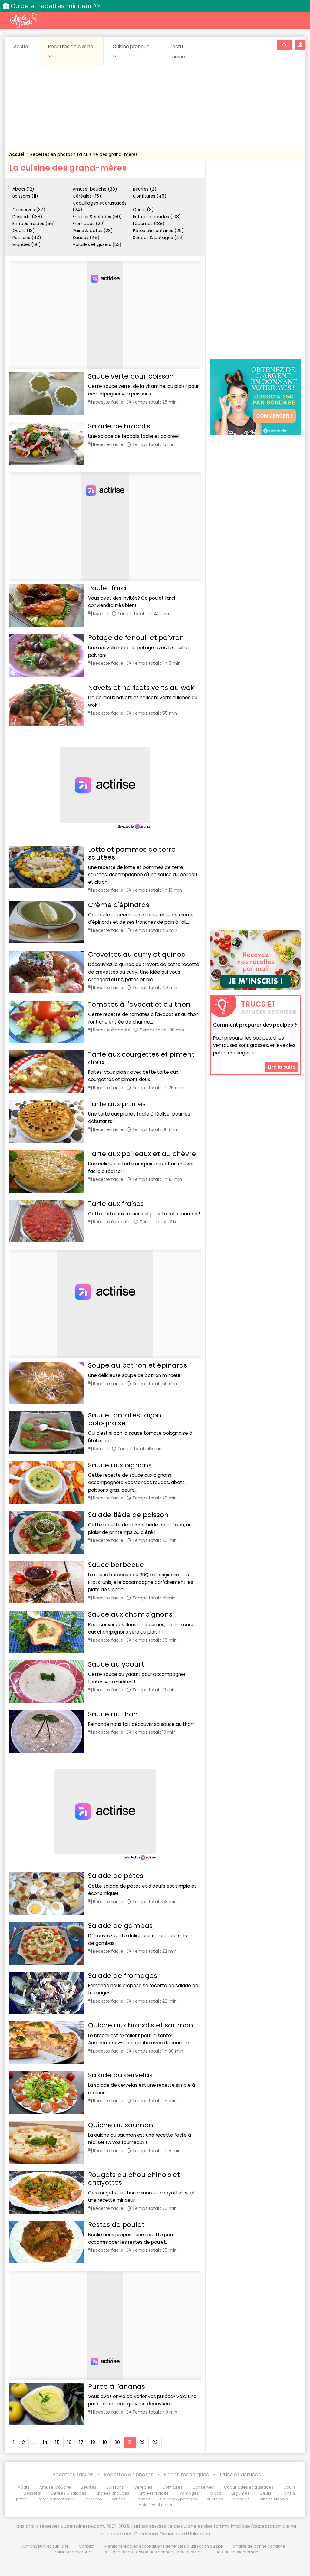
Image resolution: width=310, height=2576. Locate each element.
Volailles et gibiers (157, 2505)
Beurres (89, 2487)
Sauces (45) (86, 238)
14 (45, 2442)
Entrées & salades (69, 2493)
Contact (87, 2546)
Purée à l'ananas (117, 2386)
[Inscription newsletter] (256, 960)
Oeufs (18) (24, 231)
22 (142, 2442)
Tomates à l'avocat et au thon (139, 1004)
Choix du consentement (236, 2552)
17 (81, 2442)
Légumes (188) (149, 224)
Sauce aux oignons (120, 1465)
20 (117, 2442)
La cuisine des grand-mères (107, 154)
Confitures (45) (150, 196)
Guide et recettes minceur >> (55, 6)
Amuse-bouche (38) (95, 189)
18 (93, 2442)
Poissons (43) (27, 238)
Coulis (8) (143, 210)
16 (69, 2442)
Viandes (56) (27, 244)
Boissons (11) (25, 196)
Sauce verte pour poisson (131, 376)
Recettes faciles (73, 2474)
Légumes (240, 2493)
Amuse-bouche (55, 2487)
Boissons (115, 2487)
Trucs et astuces (240, 2474)
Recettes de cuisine (71, 46)
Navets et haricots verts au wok (141, 688)
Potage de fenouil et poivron (136, 638)
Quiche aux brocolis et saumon (141, 2025)
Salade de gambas (120, 1926)
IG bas (215, 2493)
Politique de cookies (74, 2552)
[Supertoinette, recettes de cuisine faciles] (23, 20)
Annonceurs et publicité (45, 2546)
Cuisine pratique (131, 46)
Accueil (22, 46)
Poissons (93, 2499)
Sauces (143, 2499)
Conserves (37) (29, 210)
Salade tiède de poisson (128, 1515)
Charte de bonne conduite (259, 2546)
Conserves (203, 2487)
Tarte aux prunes (117, 1104)
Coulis (289, 2487)
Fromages (189, 2493)
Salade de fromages (123, 1976)
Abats (24, 2487)
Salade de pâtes (116, 1876)
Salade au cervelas (120, 2075)
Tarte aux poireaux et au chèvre (142, 1154)
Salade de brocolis (119, 426)
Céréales (143, 2487)
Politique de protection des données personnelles (153, 2552)
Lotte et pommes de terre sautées (132, 853)
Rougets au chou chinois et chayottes (134, 2179)
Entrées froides (154, 2493)
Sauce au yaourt (116, 1664)
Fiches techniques (186, 2474)
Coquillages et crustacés (249, 2487)
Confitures (172, 2487)
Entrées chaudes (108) (157, 217)
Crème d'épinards (119, 905)
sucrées (215, 2499)
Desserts (32, 2493)
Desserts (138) (27, 217)
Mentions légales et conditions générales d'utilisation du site (164, 2546)
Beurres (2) (145, 189)
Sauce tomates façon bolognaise (125, 1419)
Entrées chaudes (113, 2493)
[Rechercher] (285, 45)
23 (155, 2442)
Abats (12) (23, 189)
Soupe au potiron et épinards (138, 1365)
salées (119, 2499)
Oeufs (266, 2493)
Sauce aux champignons (130, 1614)
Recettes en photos (52, 154)
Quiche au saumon (121, 2125)
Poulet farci (107, 588)
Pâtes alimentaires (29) (158, 231)
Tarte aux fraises (116, 1204)
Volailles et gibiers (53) (97, 244)
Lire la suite (282, 1067)
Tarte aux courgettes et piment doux (141, 1058)
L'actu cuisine (177, 52)
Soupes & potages (179, 2499)
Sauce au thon (113, 1714)
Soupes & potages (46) (158, 238)
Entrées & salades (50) (97, 217)
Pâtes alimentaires (56, 2499)
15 (57, 2442)
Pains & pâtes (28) (93, 231)
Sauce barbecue (116, 1565)
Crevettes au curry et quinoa (137, 954)
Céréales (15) (87, 196)
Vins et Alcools (274, 2499)
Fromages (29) (89, 224)
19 (105, 2442)
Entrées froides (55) (34, 224)
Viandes (241, 2499)
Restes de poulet (116, 2225)
